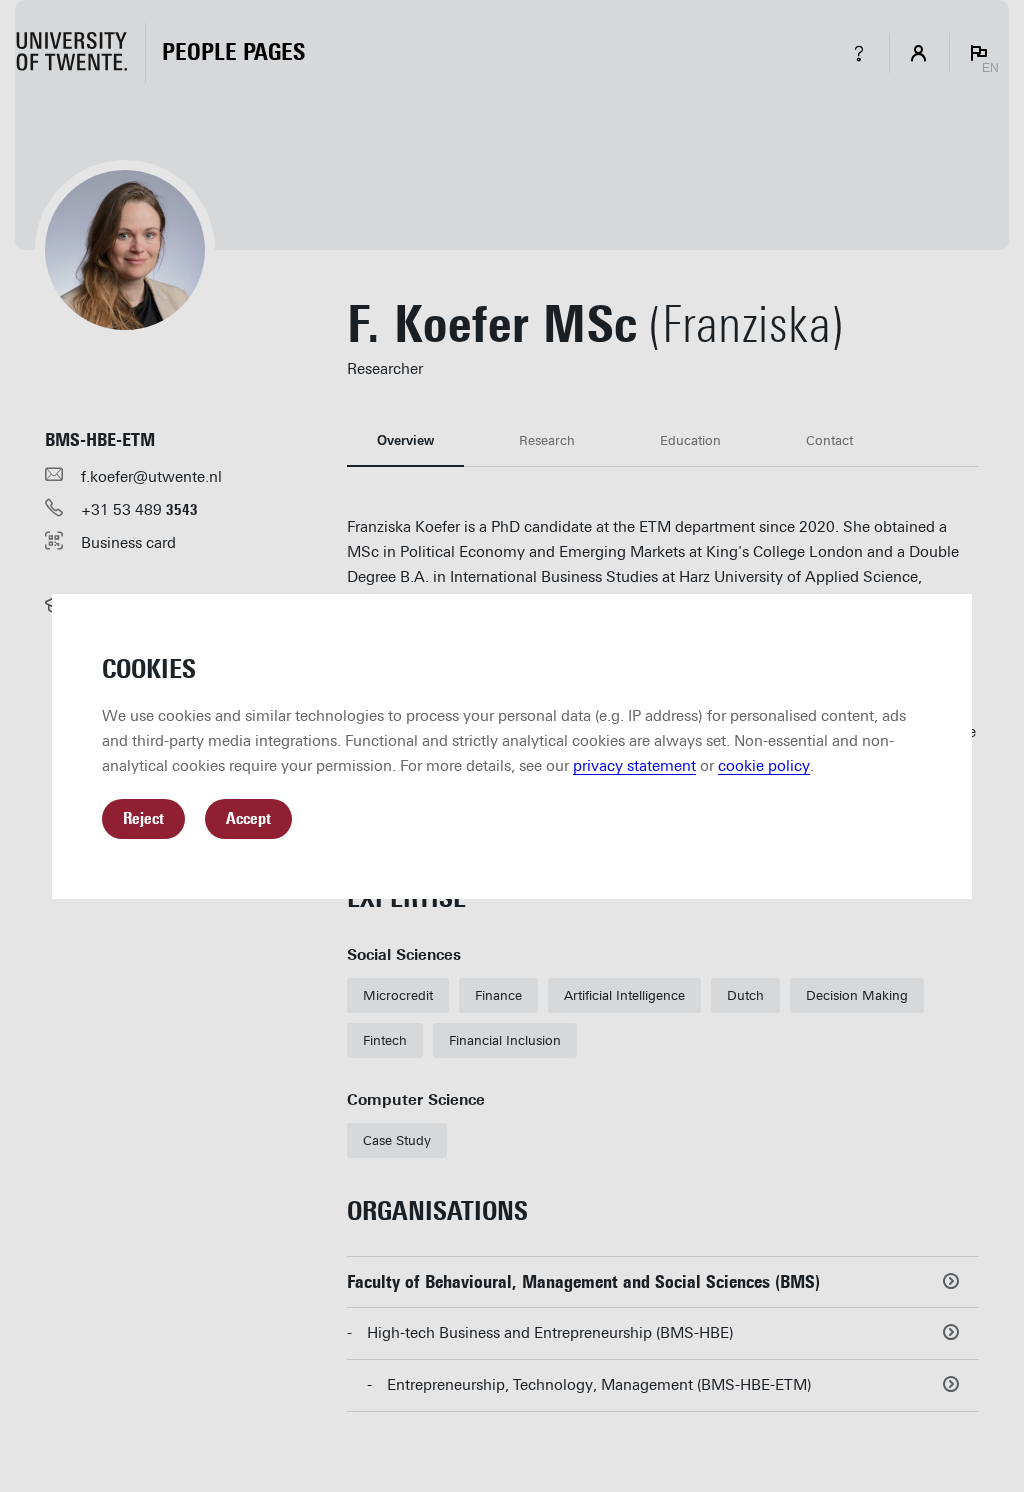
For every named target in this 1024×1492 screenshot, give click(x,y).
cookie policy (764, 766)
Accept (248, 818)
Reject (143, 818)
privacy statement (634, 766)
